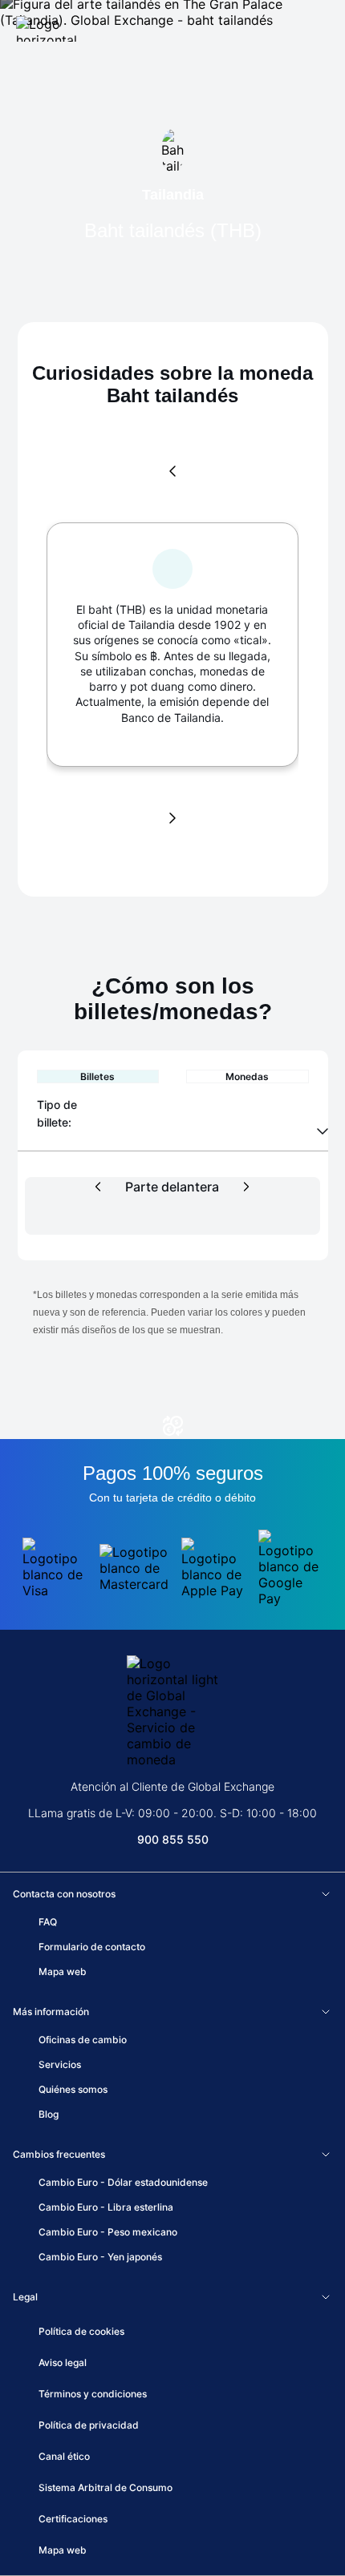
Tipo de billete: (59, 1113)
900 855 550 (173, 1839)
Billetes (97, 1076)
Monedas (247, 1076)
